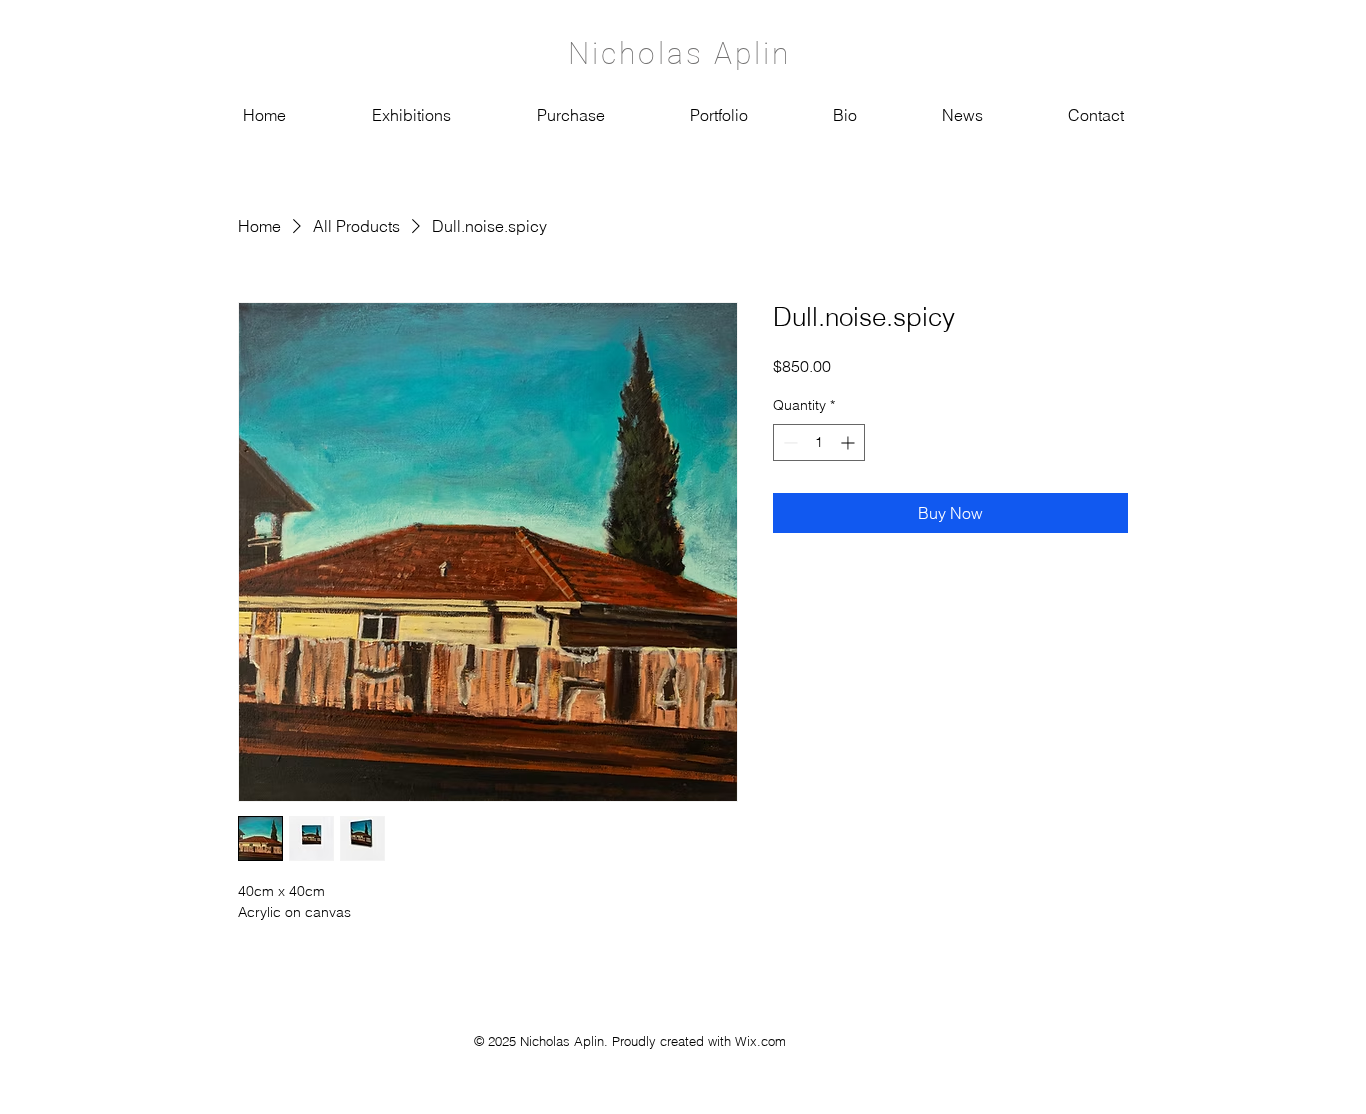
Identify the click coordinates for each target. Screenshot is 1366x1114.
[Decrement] (788, 442)
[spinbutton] (819, 442)
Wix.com (760, 1041)
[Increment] (849, 442)
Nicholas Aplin (679, 53)
